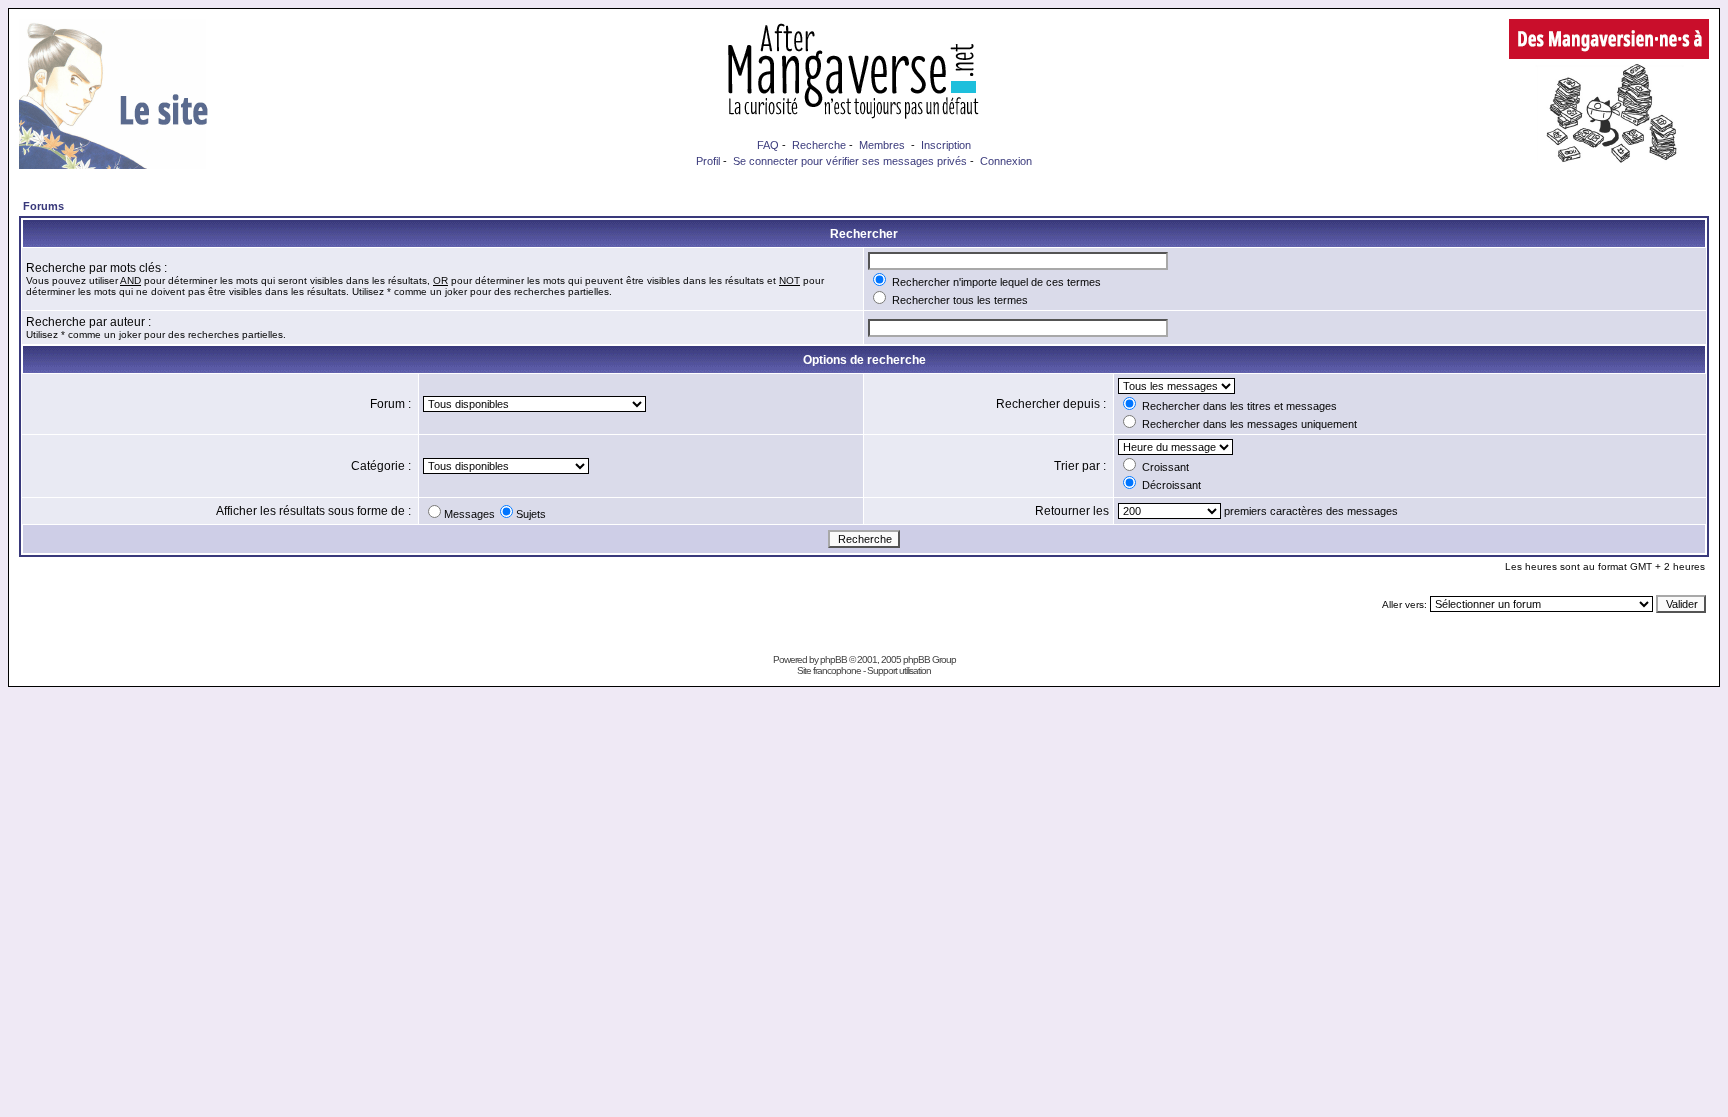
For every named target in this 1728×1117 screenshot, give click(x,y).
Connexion (1006, 161)
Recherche (819, 145)
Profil (708, 161)
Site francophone (829, 670)
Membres (882, 145)
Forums (43, 206)
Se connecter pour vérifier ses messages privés (850, 161)
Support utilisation (899, 670)
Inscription (946, 145)
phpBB (833, 659)
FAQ (768, 145)
